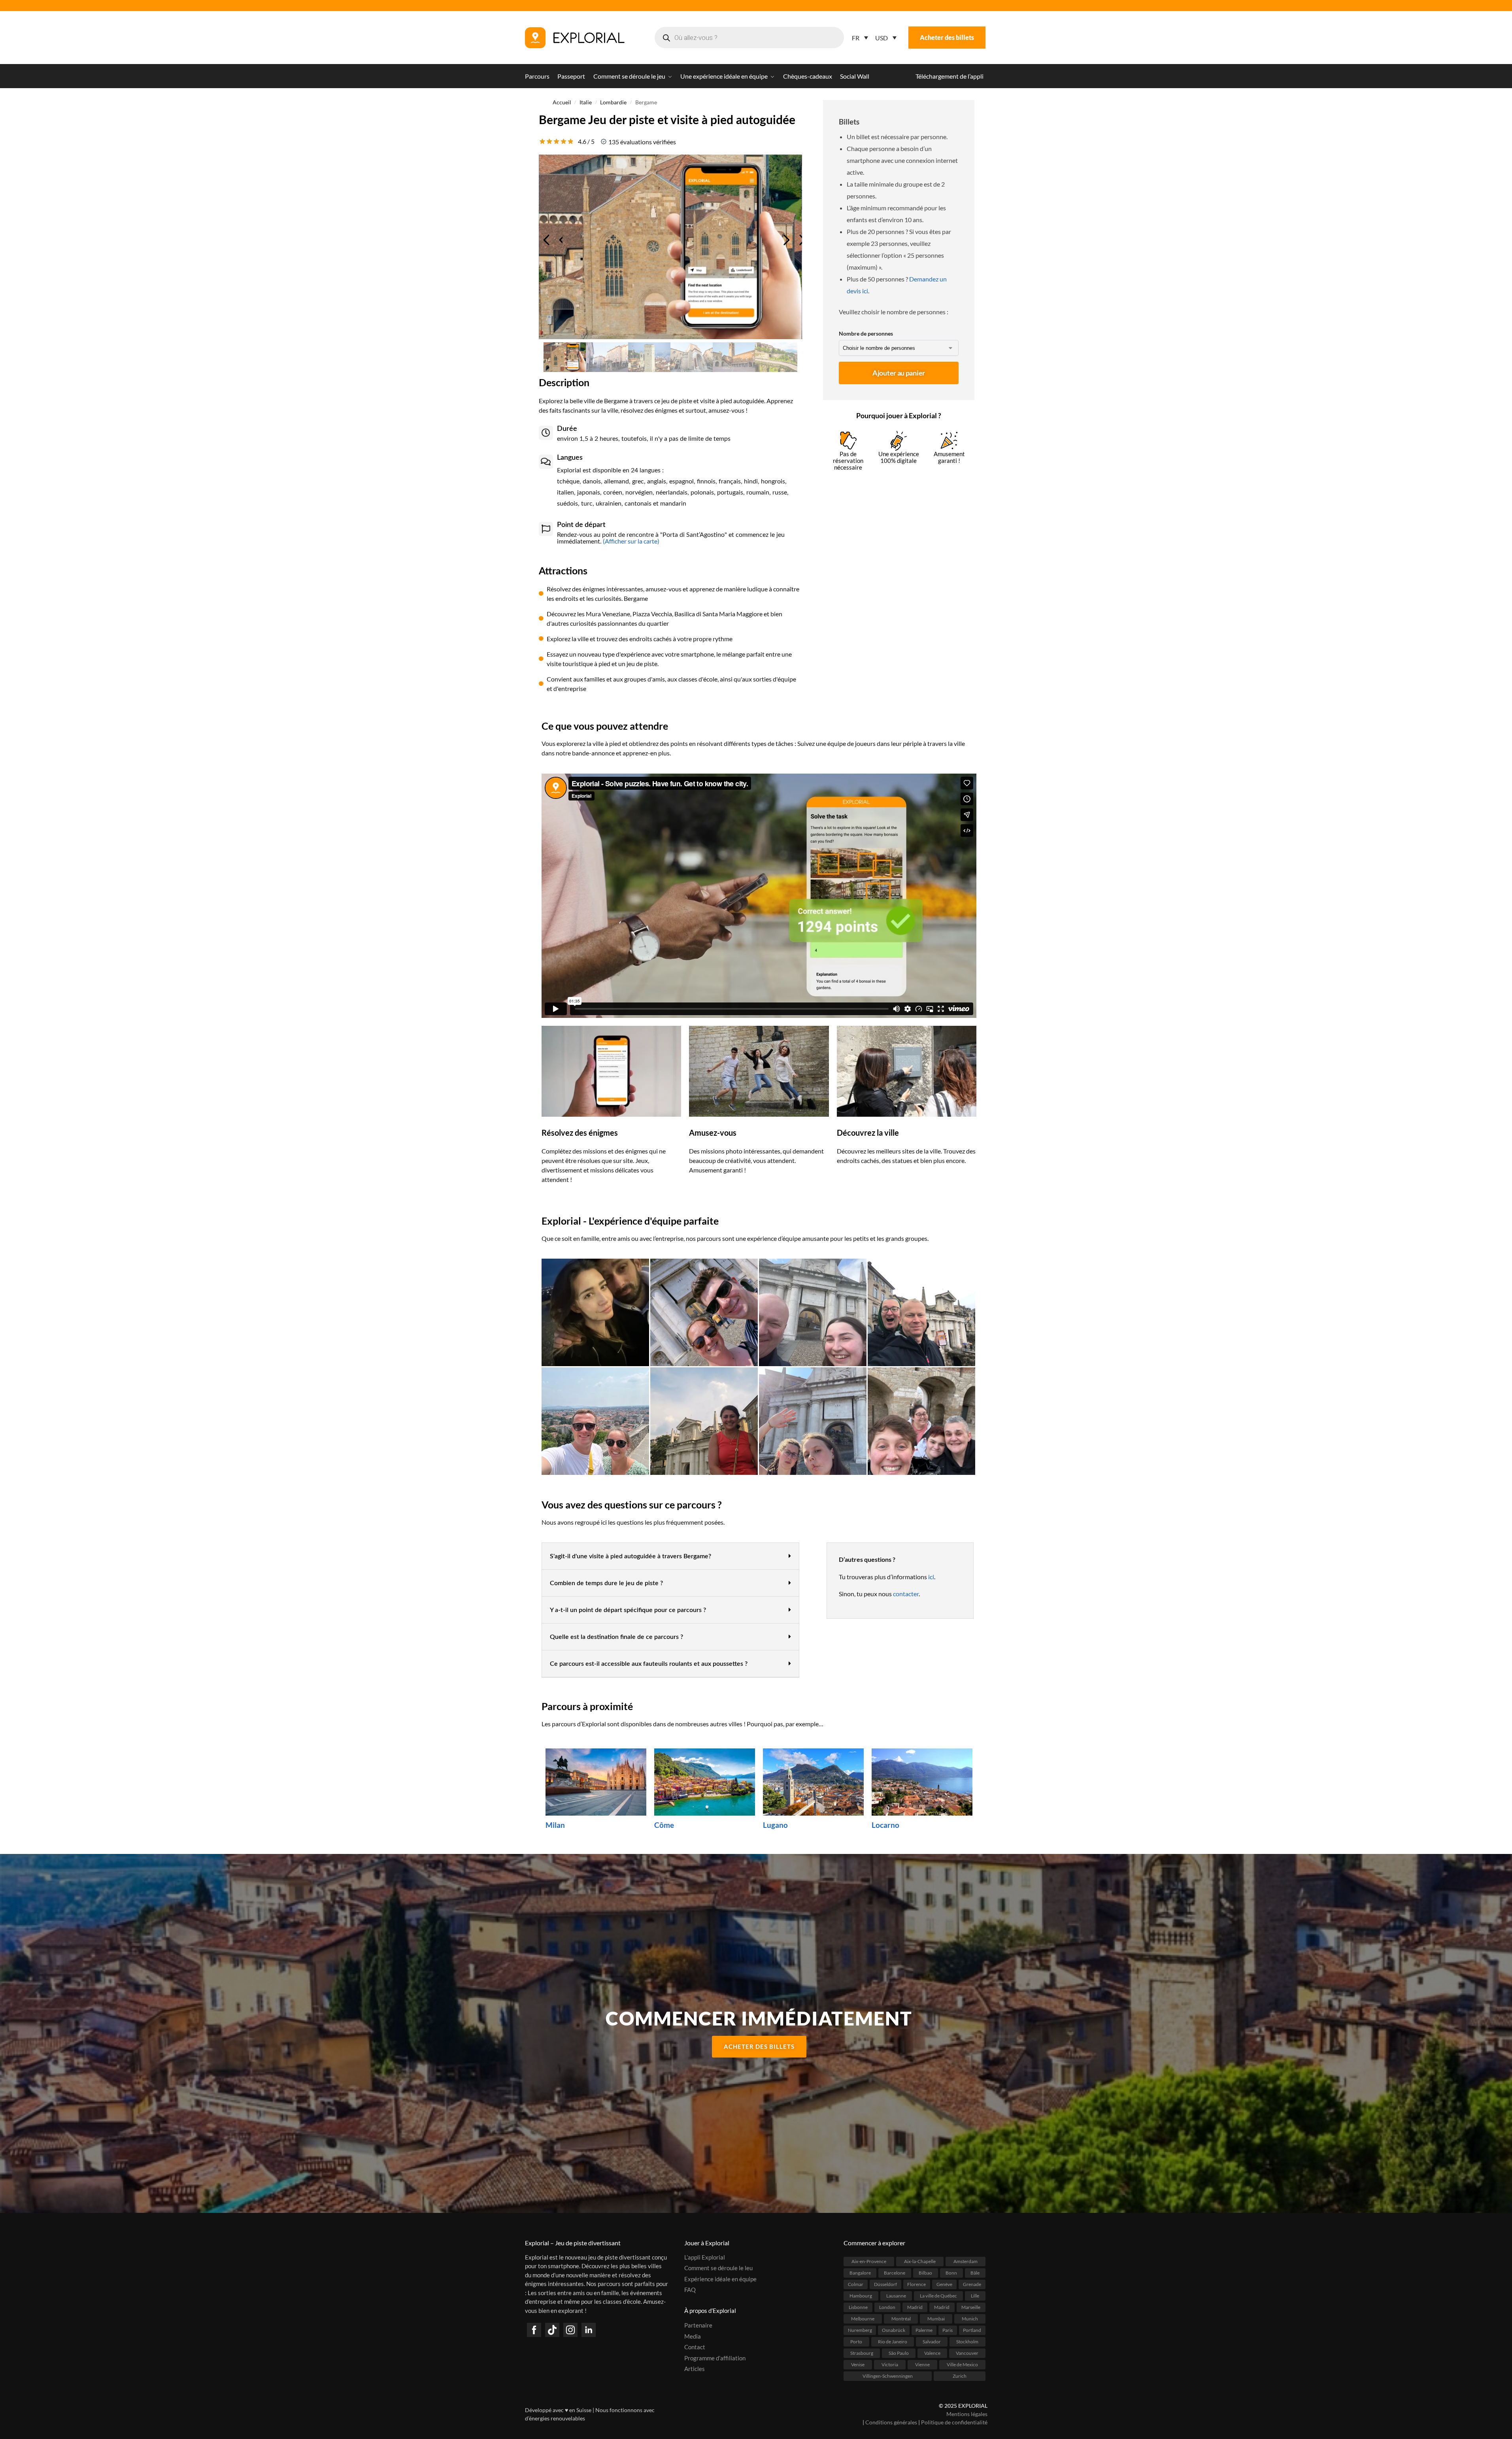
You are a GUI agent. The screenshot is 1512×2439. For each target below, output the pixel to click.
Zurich (960, 2376)
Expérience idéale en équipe (720, 2279)
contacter (906, 1594)
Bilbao (925, 2272)
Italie (586, 102)
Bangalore (860, 2272)
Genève (944, 2284)
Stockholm (967, 2341)
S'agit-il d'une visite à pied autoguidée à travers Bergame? (630, 1556)
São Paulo (899, 2353)
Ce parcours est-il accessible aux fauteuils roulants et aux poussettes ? (649, 1664)
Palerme (924, 2330)
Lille (975, 2295)
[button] (670, 1556)
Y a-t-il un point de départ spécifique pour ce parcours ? (628, 1610)
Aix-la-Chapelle (920, 2261)
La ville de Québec (938, 2295)
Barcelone (895, 2272)
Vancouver (967, 2353)
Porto (856, 2341)
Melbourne (863, 2318)
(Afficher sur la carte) (630, 541)
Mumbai (936, 2318)
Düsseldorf (885, 2284)
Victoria (890, 2364)
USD (882, 38)
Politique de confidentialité (954, 2422)
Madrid (915, 2307)
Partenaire (698, 2325)
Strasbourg (862, 2353)
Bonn (951, 2272)
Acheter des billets (947, 37)
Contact (695, 2347)
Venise (858, 2364)
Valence (932, 2353)
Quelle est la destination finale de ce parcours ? (616, 1637)
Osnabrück (894, 2330)
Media (693, 2336)
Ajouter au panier (899, 373)
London (887, 2307)
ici (931, 1577)
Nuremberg (860, 2330)
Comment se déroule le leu (718, 2268)
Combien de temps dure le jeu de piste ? (606, 1583)
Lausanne (896, 2295)
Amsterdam (966, 2261)
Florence (916, 2284)
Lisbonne (858, 2307)
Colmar (856, 2284)
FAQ (690, 2290)
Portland (972, 2330)
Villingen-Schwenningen (888, 2376)
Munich (970, 2318)
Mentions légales (967, 2414)
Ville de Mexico (962, 2364)
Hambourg (861, 2295)
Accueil (562, 102)
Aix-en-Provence (869, 2261)
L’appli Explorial (705, 2257)
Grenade (972, 2284)
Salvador (932, 2341)
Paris (948, 2330)
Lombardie (613, 102)
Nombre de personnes (866, 333)
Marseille (971, 2307)
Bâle (975, 2272)
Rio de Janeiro (893, 2341)
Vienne (922, 2364)
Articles (695, 2369)
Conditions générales (891, 2422)
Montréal (901, 2318)
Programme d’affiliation (715, 2358)
